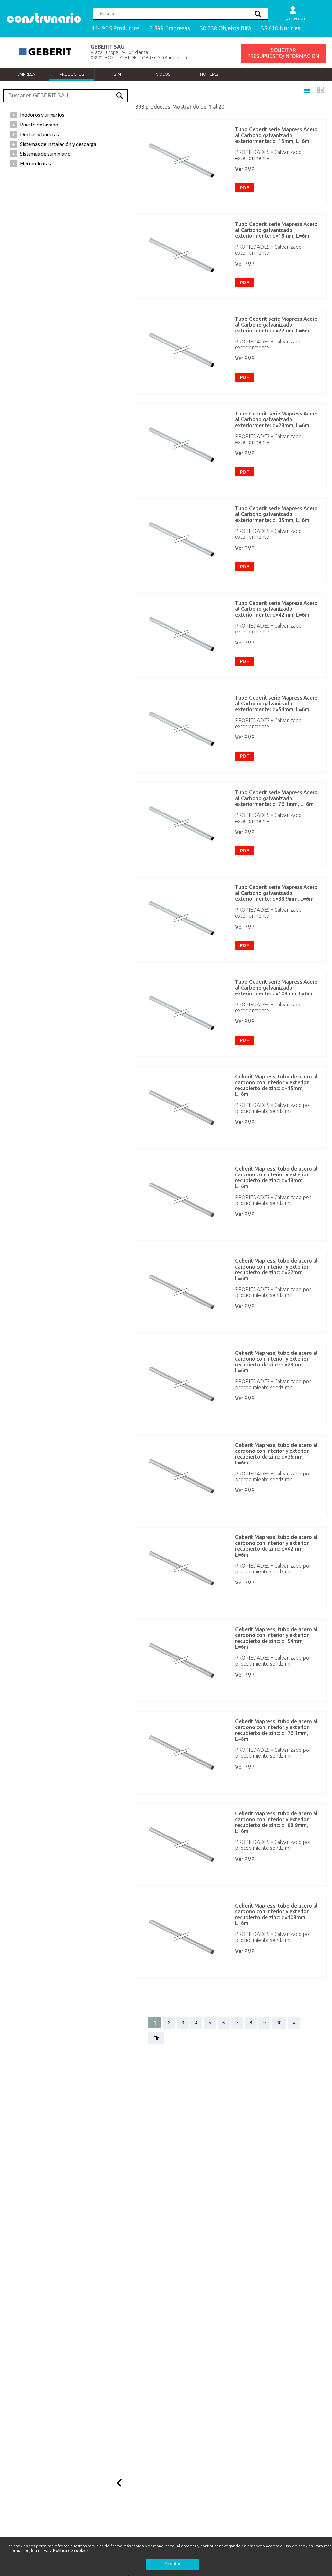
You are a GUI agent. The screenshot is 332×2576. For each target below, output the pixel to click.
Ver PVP (245, 169)
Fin (156, 2038)
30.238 (225, 28)
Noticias (209, 74)
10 (279, 2023)
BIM (117, 74)
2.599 (170, 28)
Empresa (26, 74)
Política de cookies (71, 2550)
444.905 (115, 28)
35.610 (280, 28)
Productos (72, 74)
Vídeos (163, 74)
